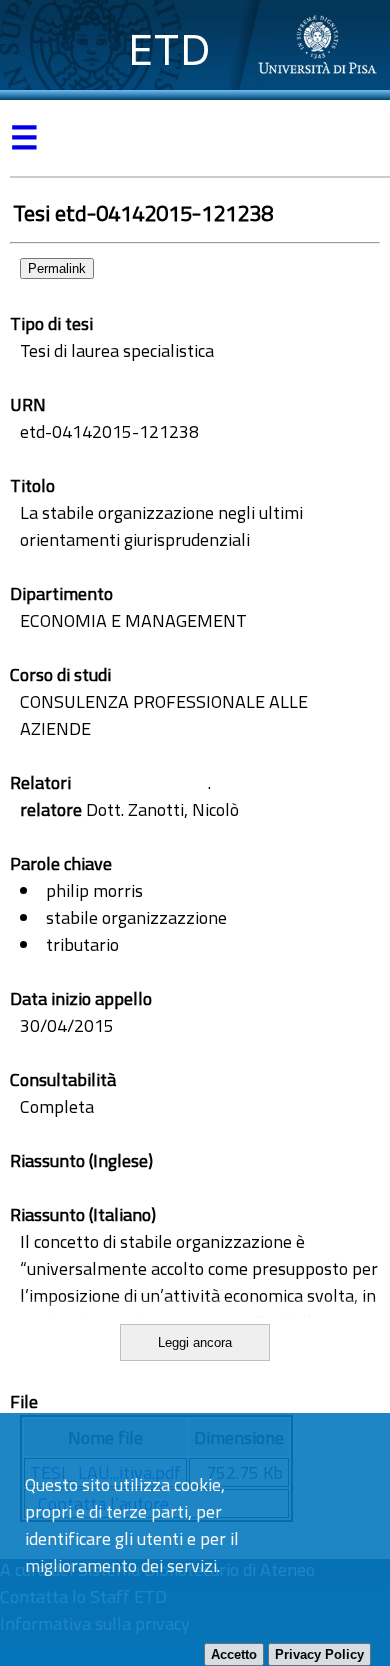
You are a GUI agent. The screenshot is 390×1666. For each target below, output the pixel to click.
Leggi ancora (195, 1342)
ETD (169, 49)
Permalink (57, 268)
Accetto (234, 1654)
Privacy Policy (319, 1654)
